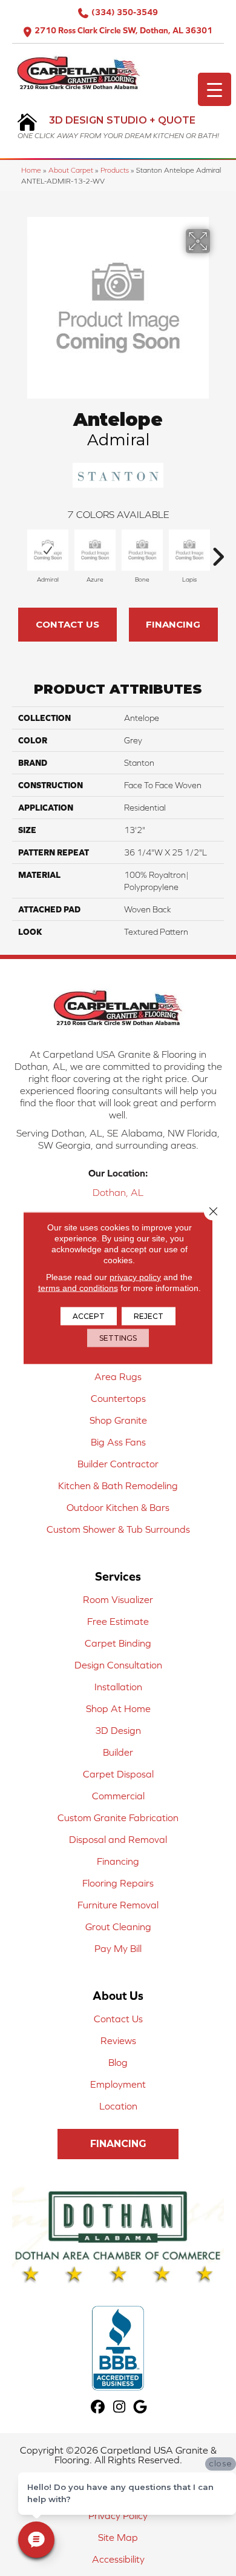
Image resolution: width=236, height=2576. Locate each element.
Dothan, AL (118, 1192)
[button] (118, 2144)
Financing (173, 624)
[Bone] (142, 550)
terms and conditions (78, 1288)
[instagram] (120, 2407)
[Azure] (95, 550)
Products (115, 170)
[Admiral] (48, 550)
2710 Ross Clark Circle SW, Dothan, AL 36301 (123, 30)
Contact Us (67, 624)
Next (218, 551)
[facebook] (98, 2407)
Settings (118, 1338)
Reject (149, 1316)
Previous (18, 551)
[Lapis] (189, 550)
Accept (89, 1316)
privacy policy (135, 1277)
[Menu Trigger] (215, 89)
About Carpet (71, 170)
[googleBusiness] (141, 2407)
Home (31, 170)
